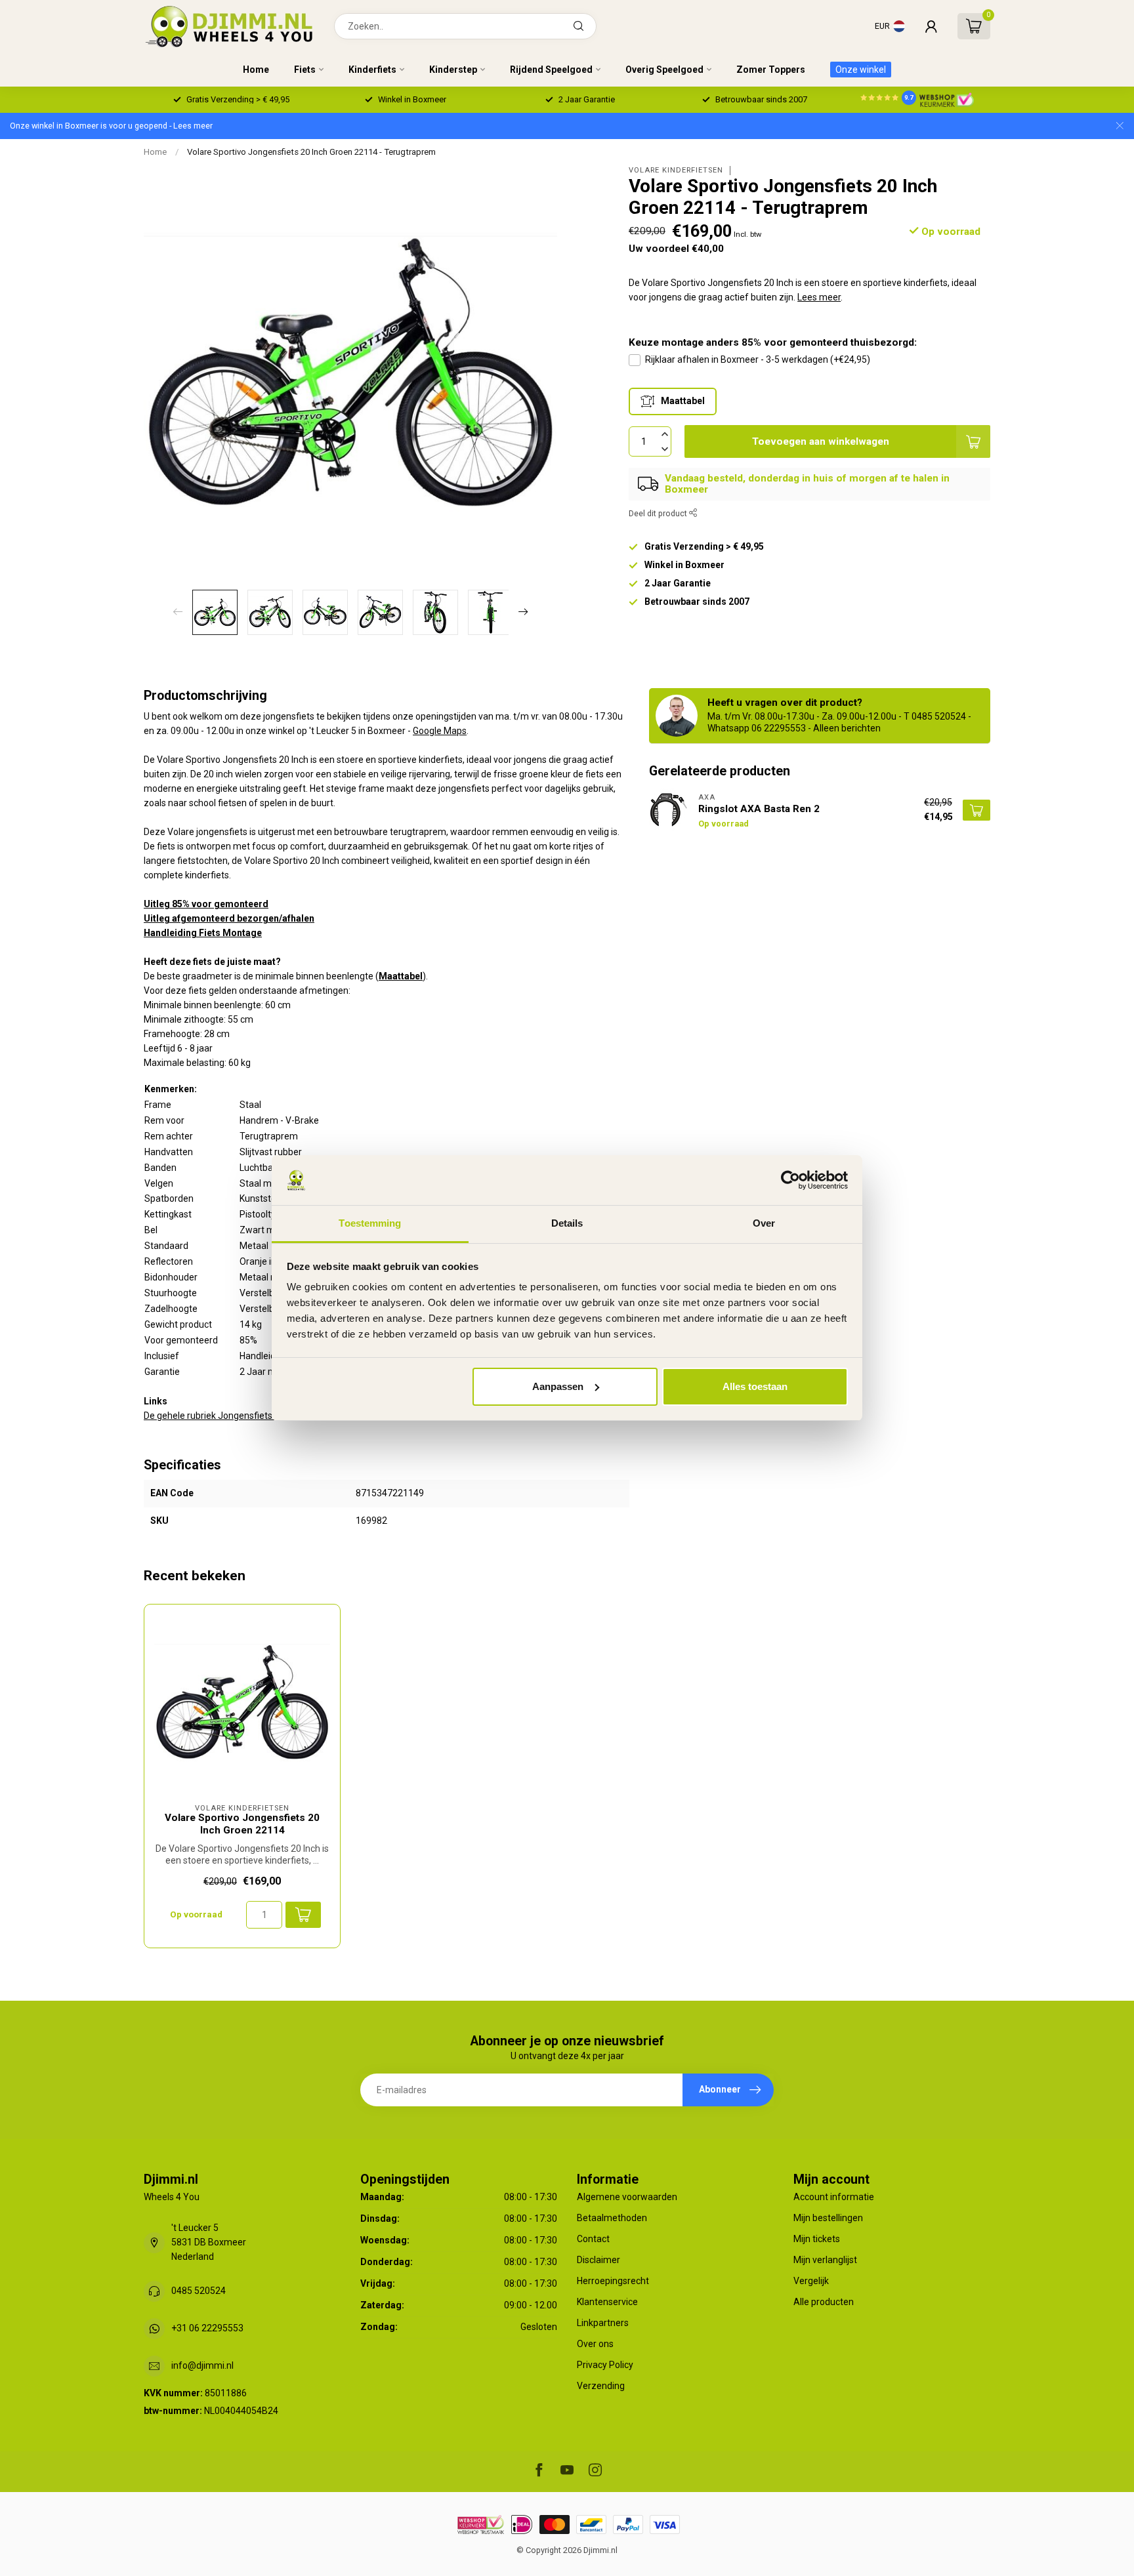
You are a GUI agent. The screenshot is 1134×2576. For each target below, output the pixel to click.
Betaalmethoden (612, 2218)
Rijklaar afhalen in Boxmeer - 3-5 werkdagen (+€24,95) (758, 359)
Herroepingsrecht (613, 2281)
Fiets (305, 70)
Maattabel (401, 976)
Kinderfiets (372, 70)
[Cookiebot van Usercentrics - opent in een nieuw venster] (790, 1180)
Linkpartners (603, 2323)
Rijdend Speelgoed (551, 70)
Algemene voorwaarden (627, 2197)
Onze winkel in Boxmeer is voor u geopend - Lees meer (111, 126)
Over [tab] (764, 1223)
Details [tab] (567, 1223)
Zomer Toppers (771, 70)
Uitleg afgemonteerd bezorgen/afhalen (229, 918)
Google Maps (440, 731)
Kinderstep (453, 70)
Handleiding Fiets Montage (203, 933)
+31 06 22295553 (207, 2328)
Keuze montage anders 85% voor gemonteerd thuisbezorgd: (773, 342)
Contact (593, 2239)
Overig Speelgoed (664, 70)
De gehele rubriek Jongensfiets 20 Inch (224, 1416)
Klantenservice (607, 2302)
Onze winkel (861, 70)
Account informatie (834, 2197)
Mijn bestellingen (828, 2218)
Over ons (595, 2344)
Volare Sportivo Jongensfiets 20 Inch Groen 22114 (242, 1824)
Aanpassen (558, 1386)
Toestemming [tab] (370, 1223)
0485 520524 (199, 2291)
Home (256, 70)
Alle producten (824, 2302)
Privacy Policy (605, 2365)
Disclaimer (598, 2260)
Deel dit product (659, 513)
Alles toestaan (755, 1386)
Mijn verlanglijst (825, 2260)
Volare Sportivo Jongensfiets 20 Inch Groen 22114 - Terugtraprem (311, 152)
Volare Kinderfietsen (676, 170)
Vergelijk (811, 2281)
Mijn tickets (817, 2239)
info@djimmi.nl (202, 2365)
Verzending (601, 2386)
